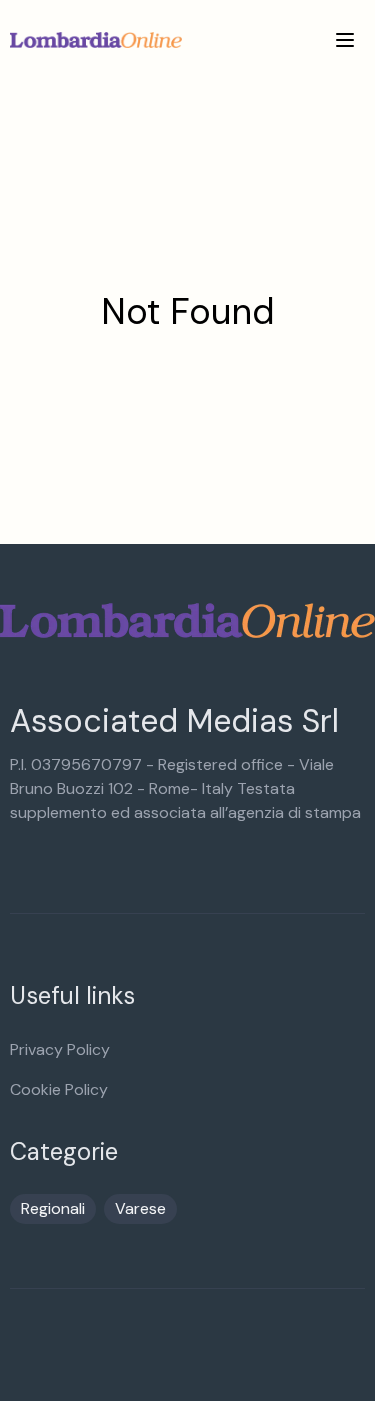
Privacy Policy (60, 1049)
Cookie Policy (59, 1089)
